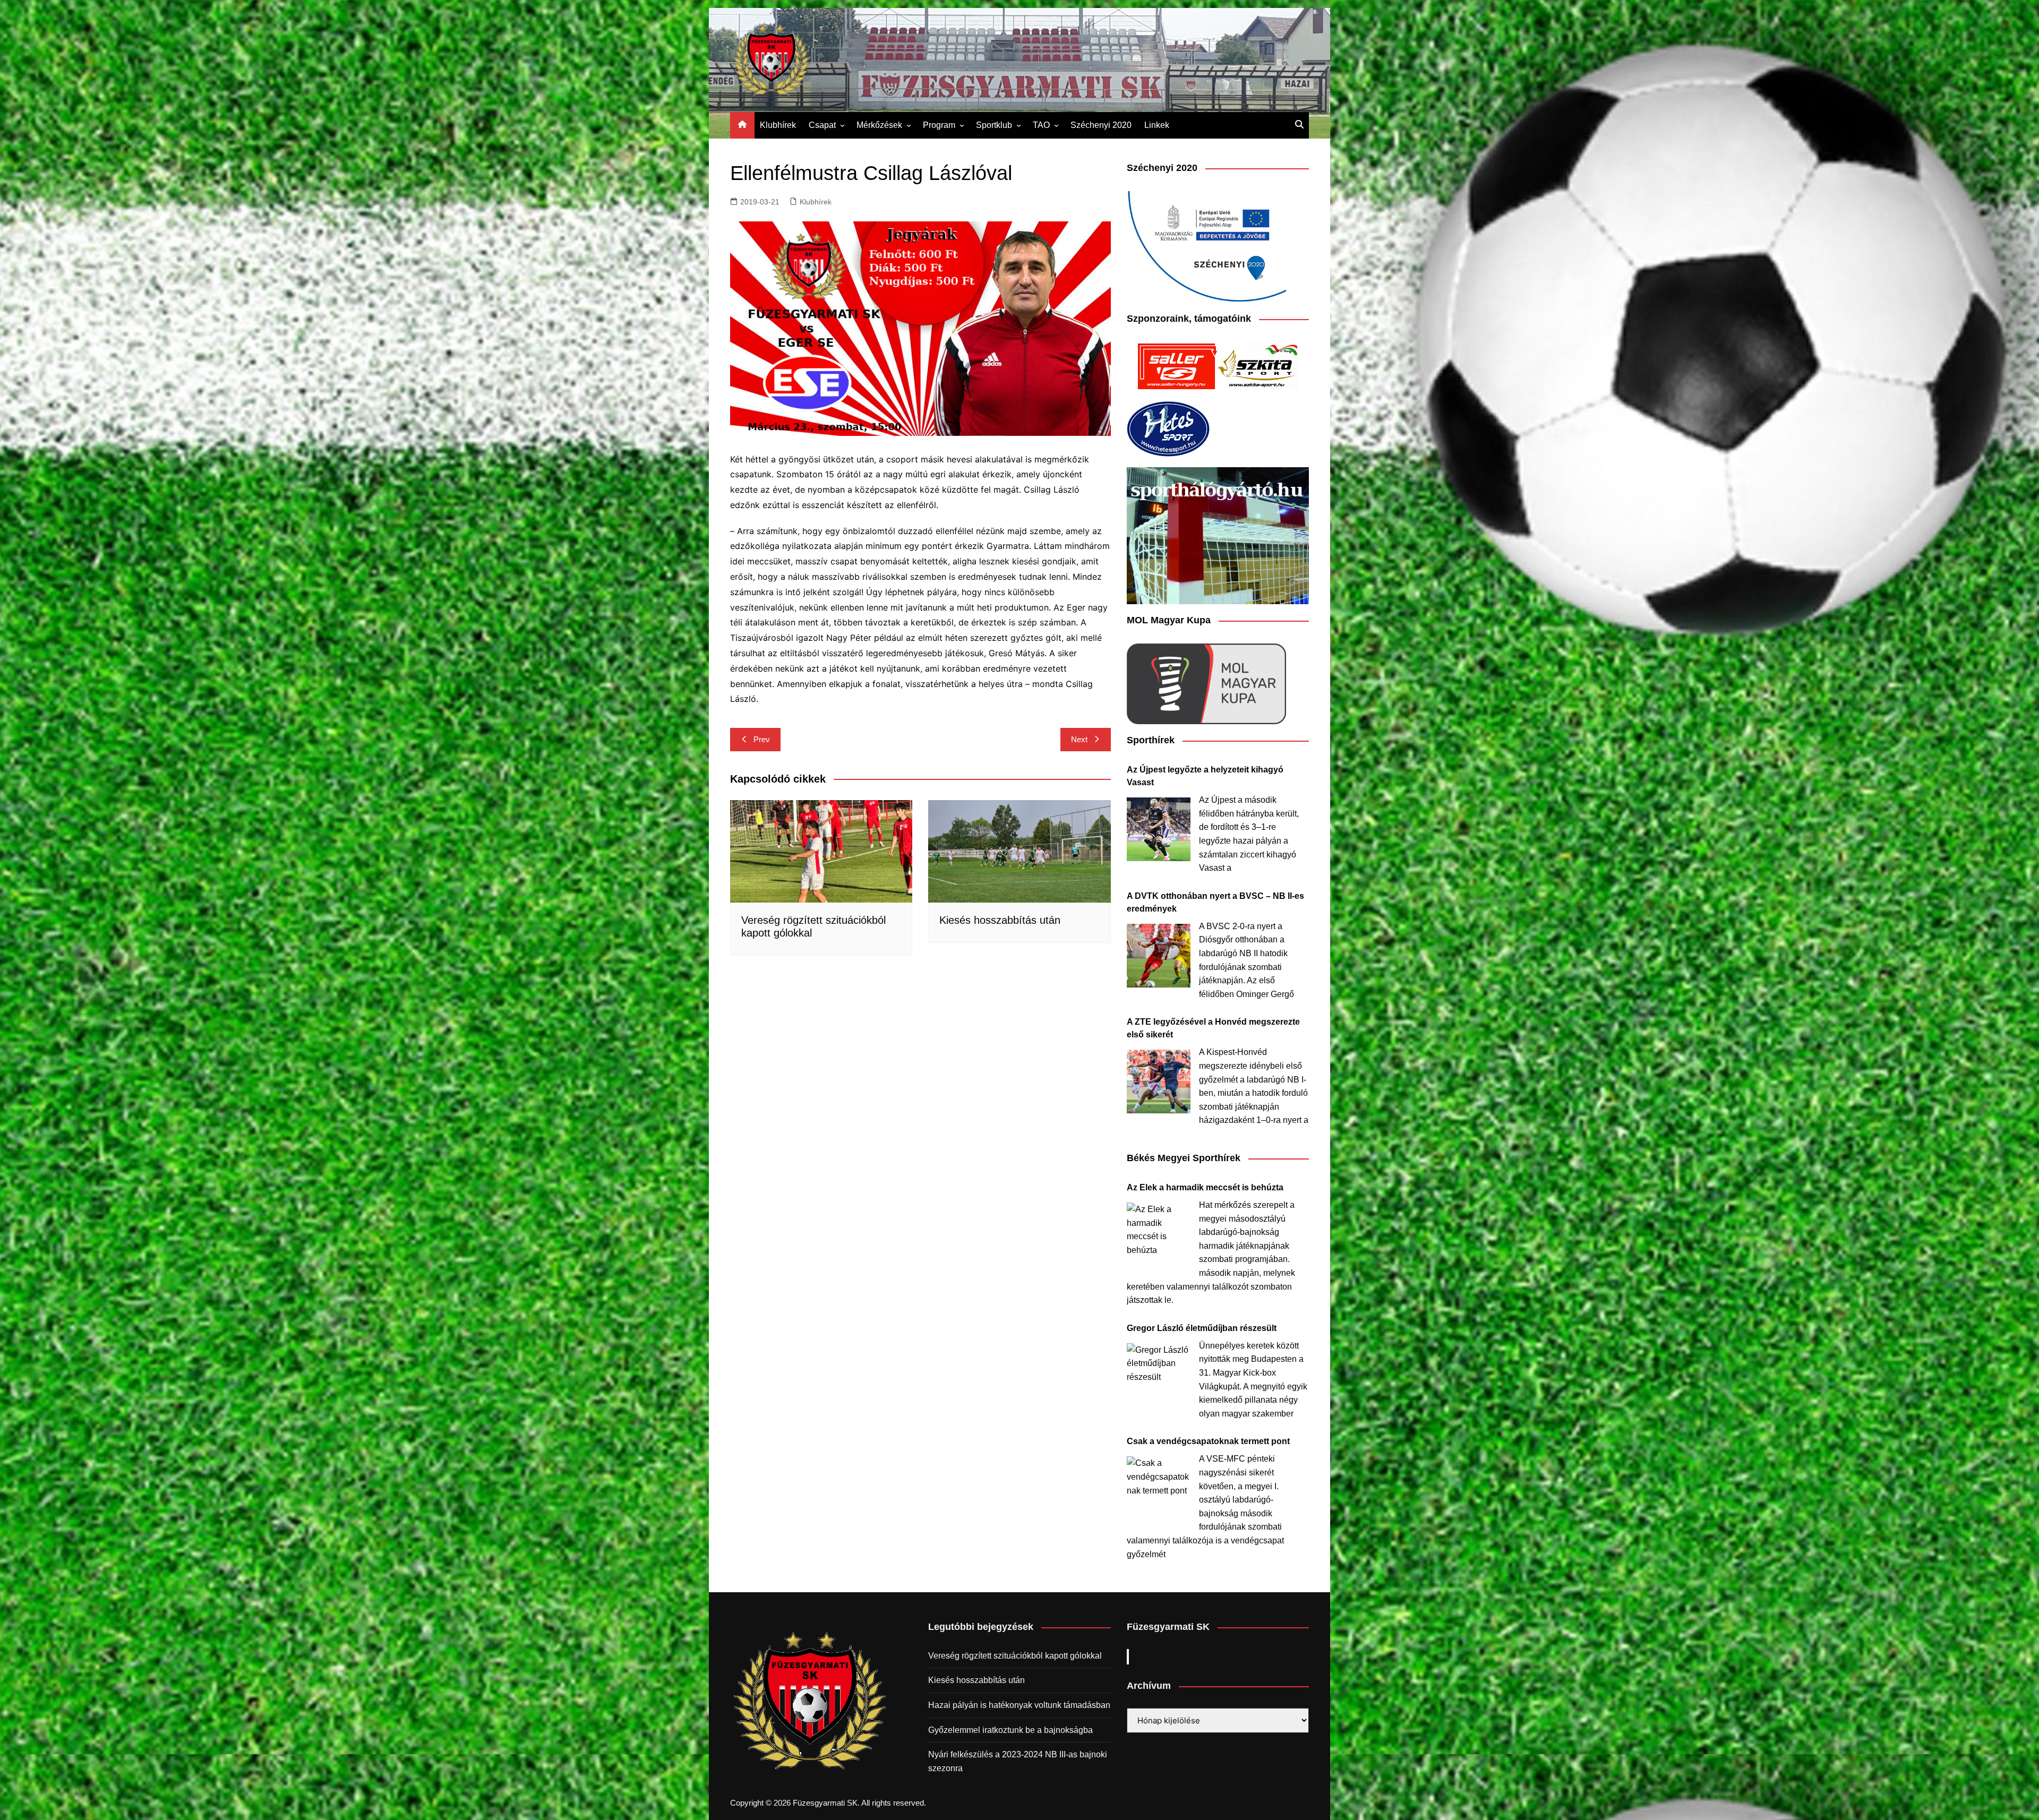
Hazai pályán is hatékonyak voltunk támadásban (1019, 1705)
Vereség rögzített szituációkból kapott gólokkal (1015, 1656)
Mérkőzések (879, 125)
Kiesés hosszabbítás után (1000, 920)
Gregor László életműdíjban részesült (1202, 1328)
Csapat (822, 125)
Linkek (1157, 125)
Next (1079, 739)
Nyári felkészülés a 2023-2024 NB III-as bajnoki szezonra (1018, 1761)
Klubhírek (778, 125)
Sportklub (994, 125)
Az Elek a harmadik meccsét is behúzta (1205, 1187)
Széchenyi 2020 (1101, 125)
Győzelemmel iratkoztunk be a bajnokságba (1010, 1730)
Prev (762, 739)
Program (939, 125)
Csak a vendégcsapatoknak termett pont (1208, 1441)
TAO (1041, 125)
